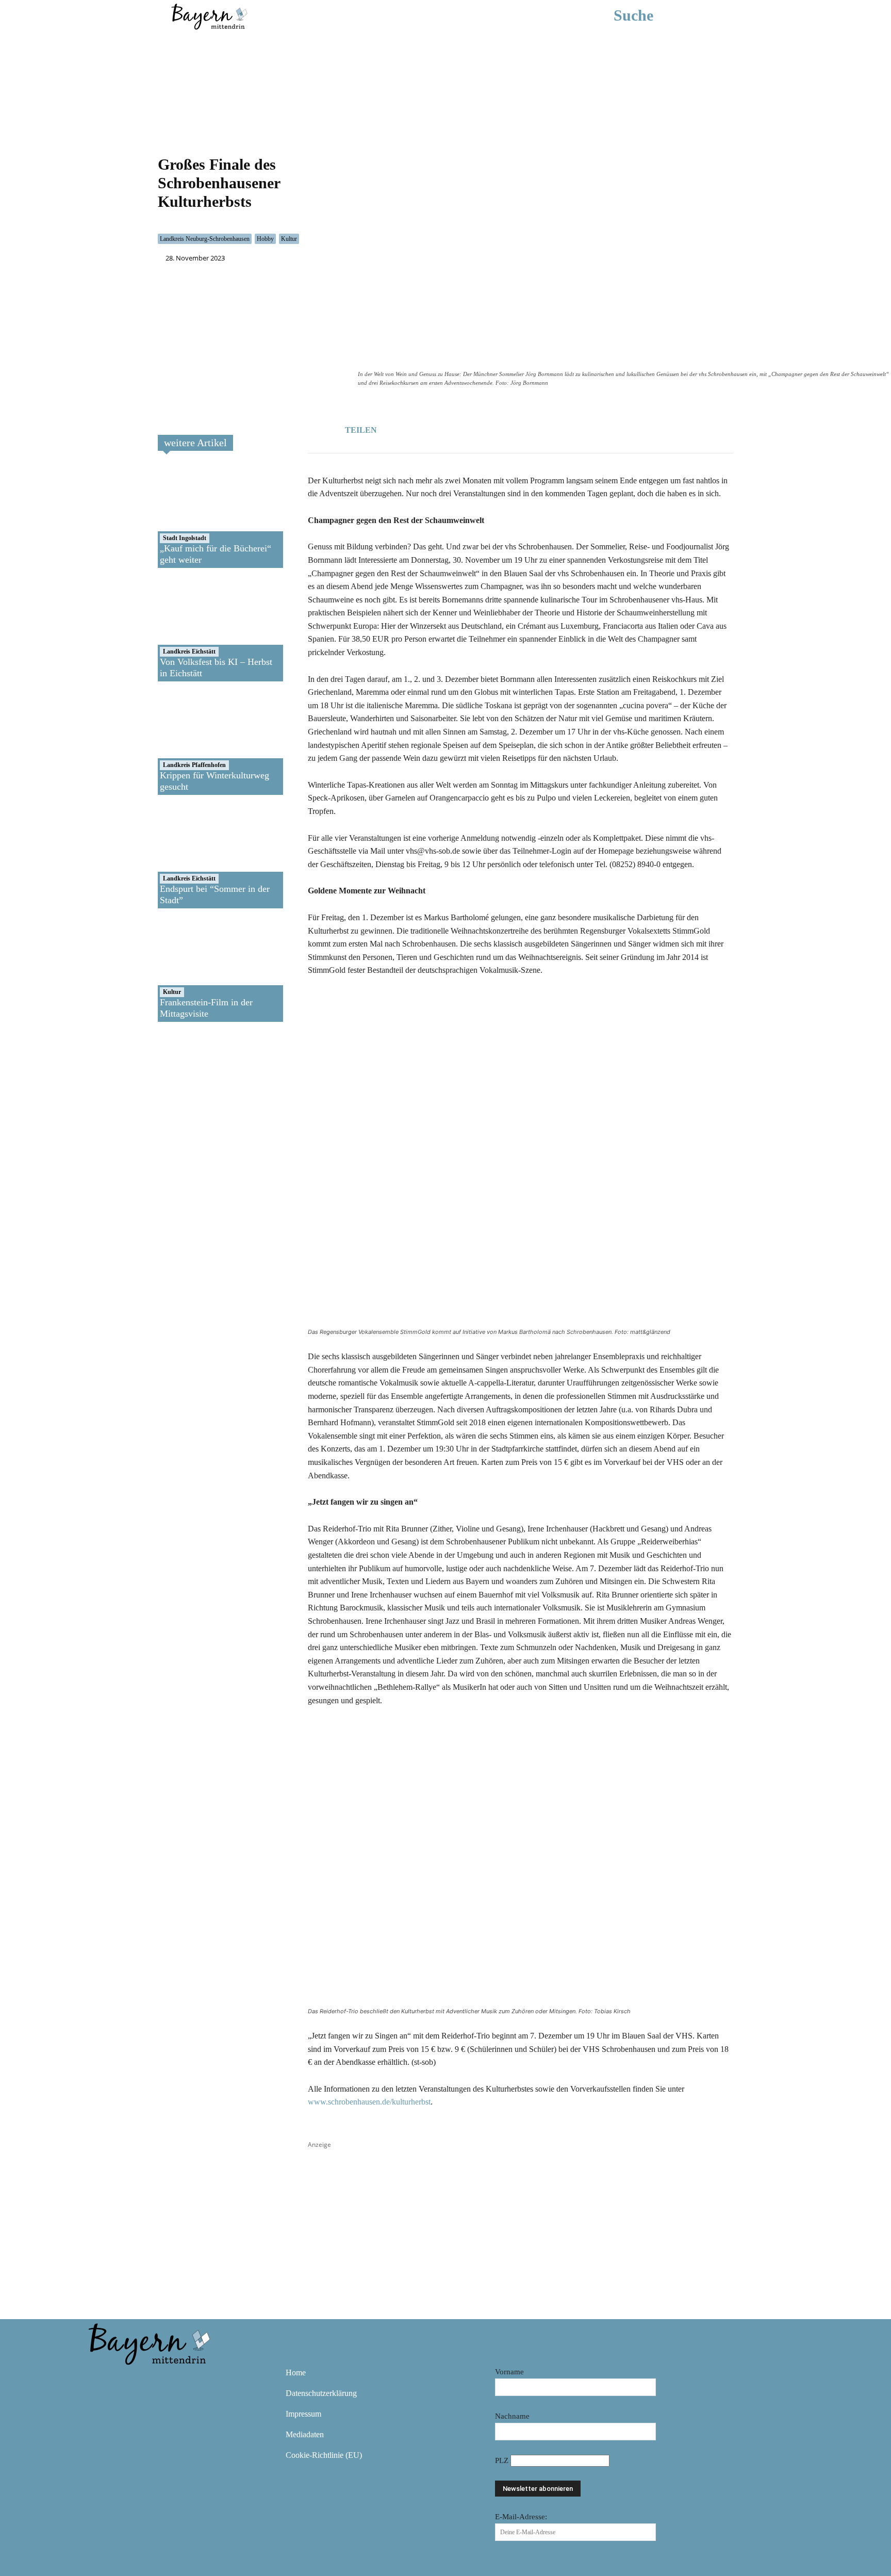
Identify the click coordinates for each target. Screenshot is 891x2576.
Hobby (265, 239)
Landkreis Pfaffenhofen (194, 765)
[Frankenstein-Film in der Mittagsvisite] (195, 970)
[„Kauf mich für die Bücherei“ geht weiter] (195, 516)
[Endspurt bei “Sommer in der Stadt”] (195, 857)
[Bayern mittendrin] (209, 15)
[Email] (472, 429)
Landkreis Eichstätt (189, 651)
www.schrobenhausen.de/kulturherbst (369, 2102)
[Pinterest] (159, 2380)
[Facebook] (424, 429)
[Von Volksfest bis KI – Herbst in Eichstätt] (195, 630)
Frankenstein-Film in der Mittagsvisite (206, 1008)
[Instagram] (129, 2380)
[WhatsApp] (448, 429)
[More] (496, 429)
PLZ (503, 2460)
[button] (649, 15)
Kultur (289, 239)
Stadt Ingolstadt (185, 538)
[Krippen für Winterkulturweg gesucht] (195, 743)
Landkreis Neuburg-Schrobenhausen (205, 239)
